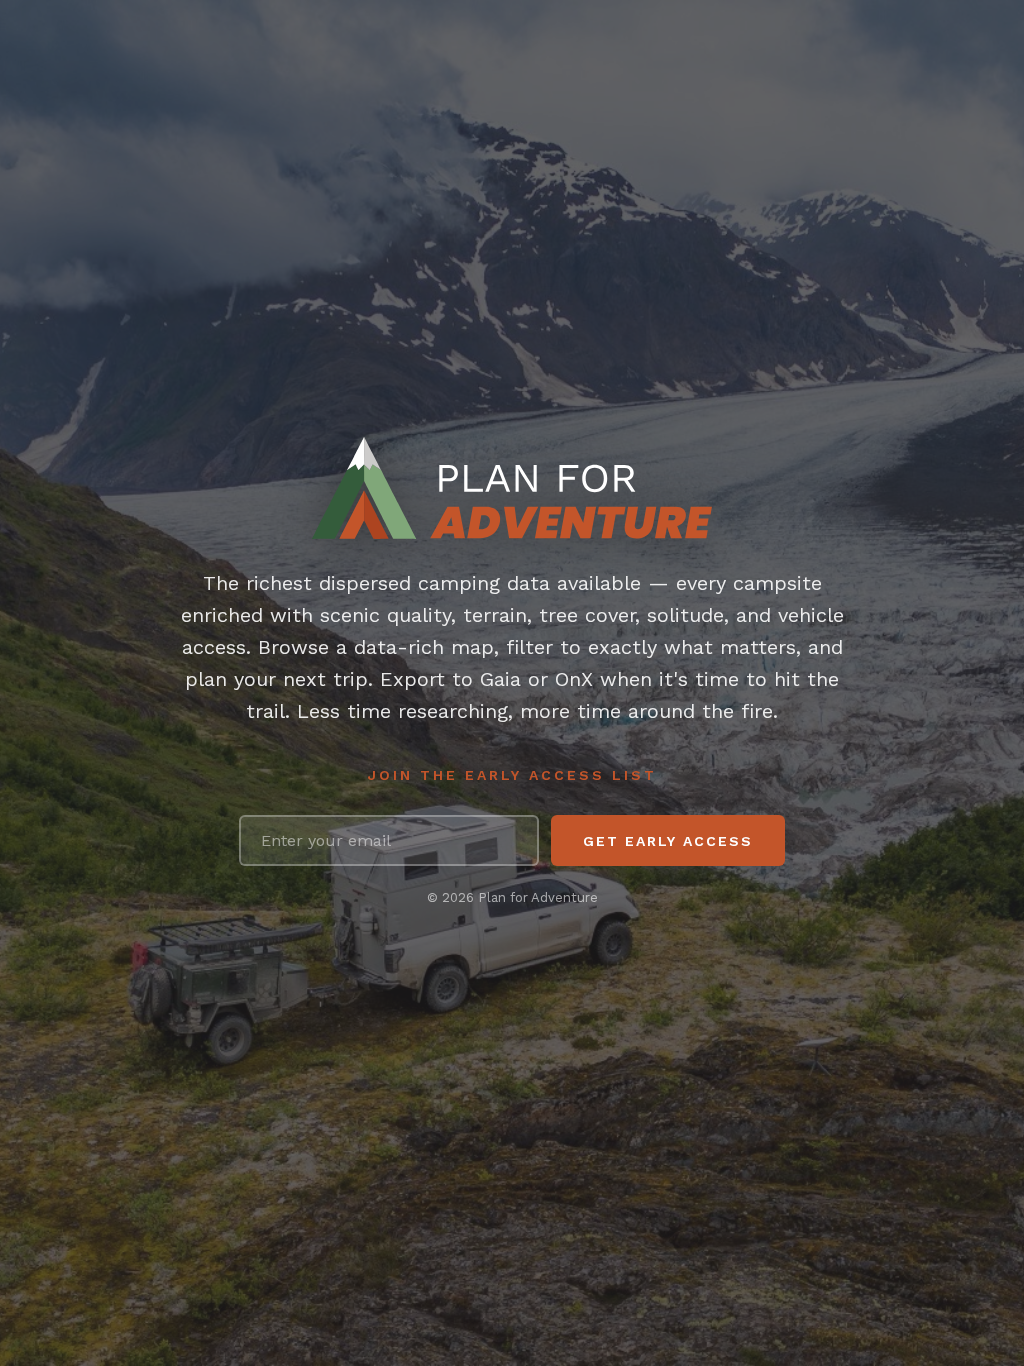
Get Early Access (668, 841)
